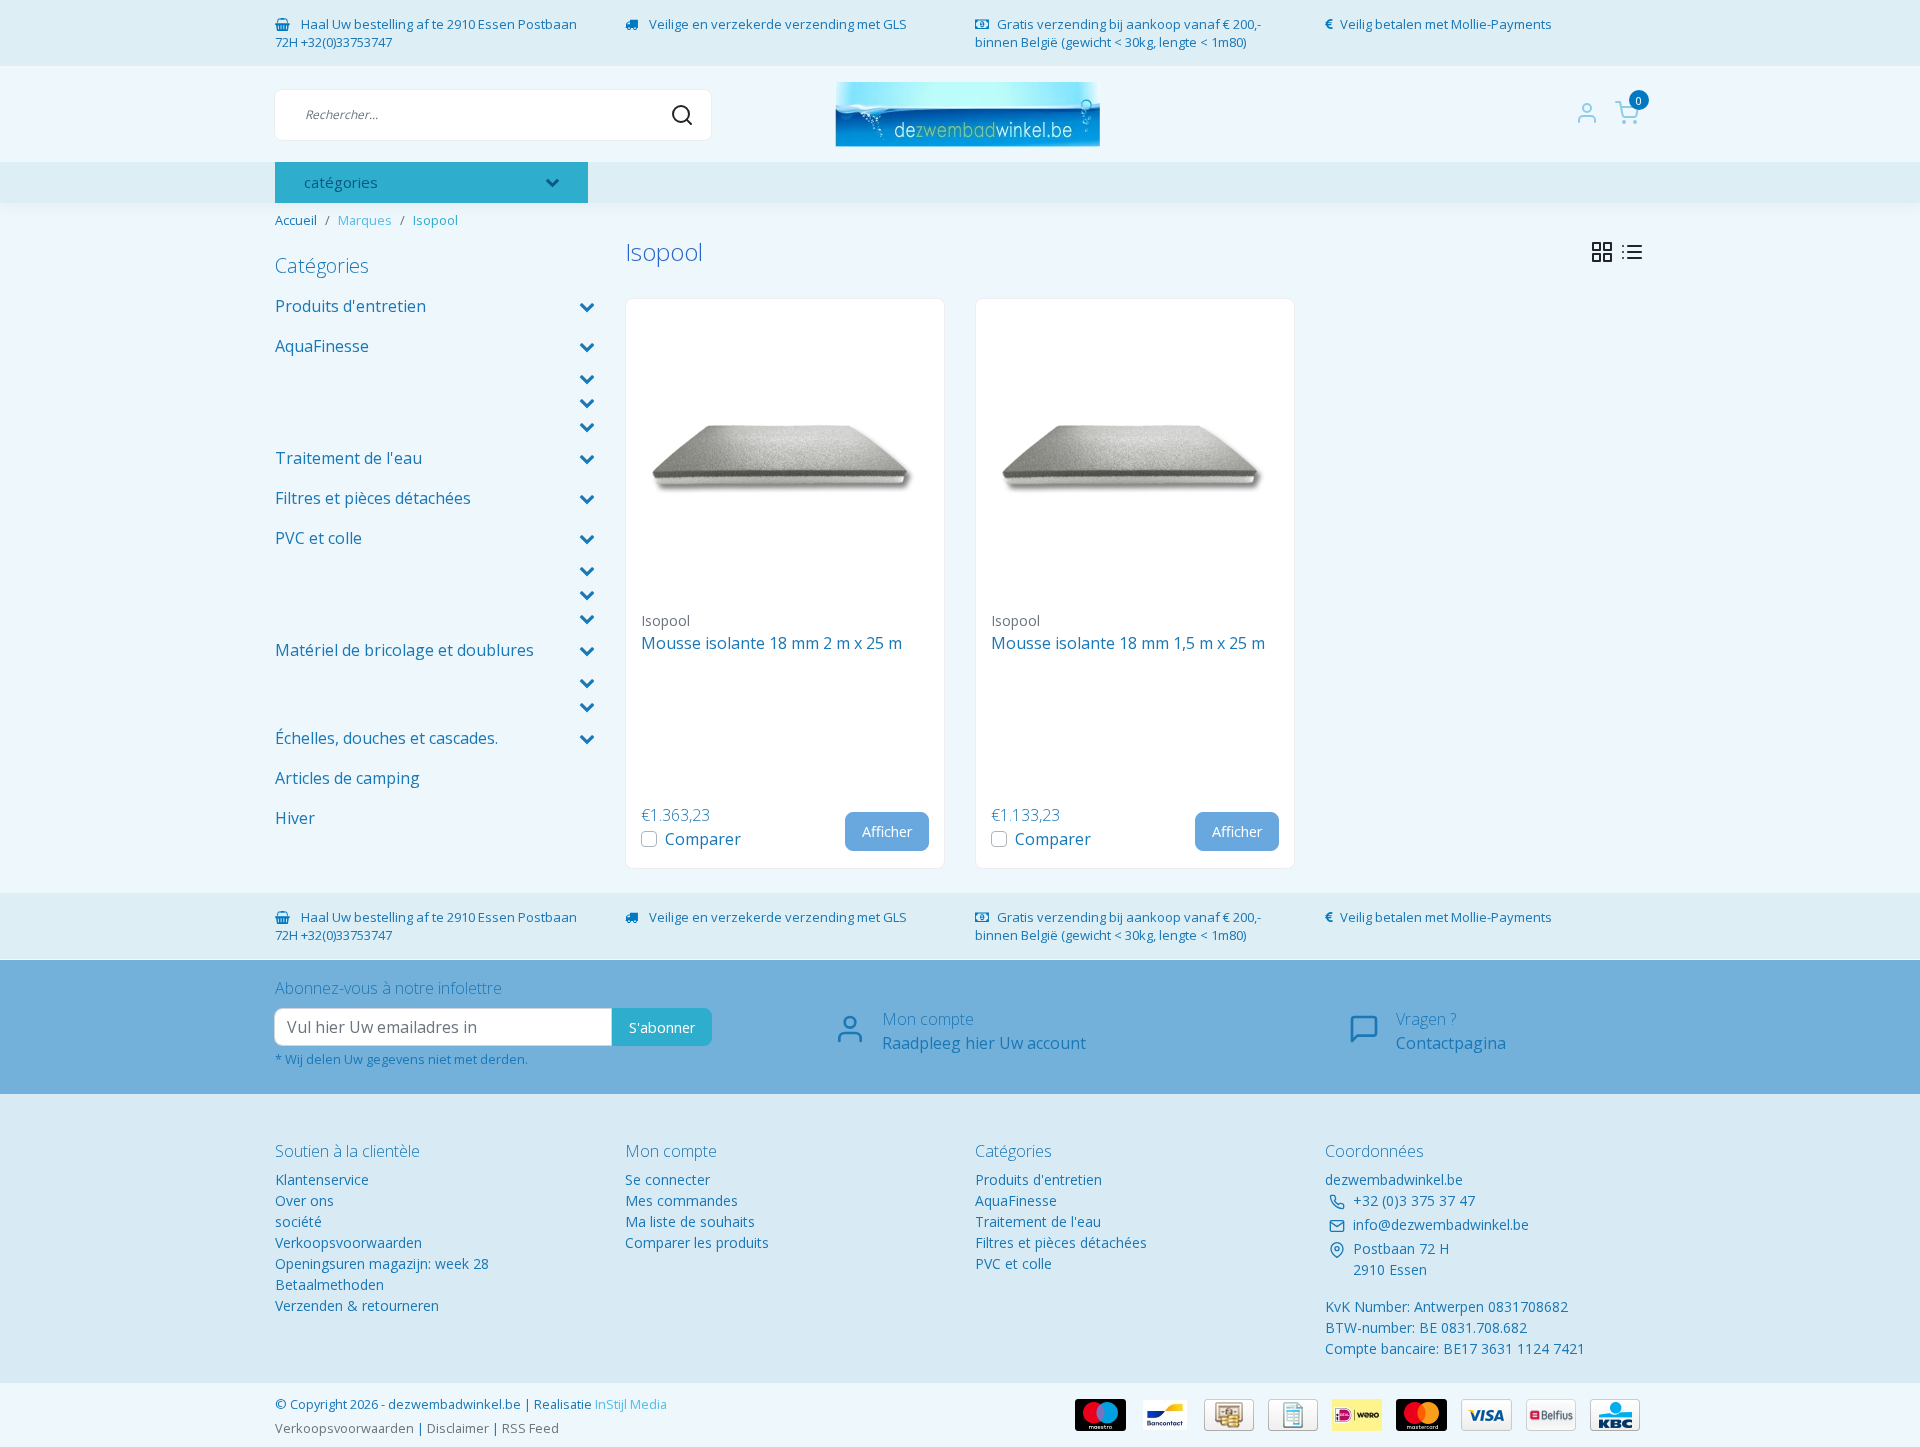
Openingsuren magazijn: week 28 (382, 1263)
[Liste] (1632, 252)
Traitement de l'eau (1038, 1221)
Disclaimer (458, 1428)
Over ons (304, 1200)
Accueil (296, 220)
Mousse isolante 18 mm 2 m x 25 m (771, 643)
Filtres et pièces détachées (1061, 1242)
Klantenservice (322, 1179)
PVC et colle (1013, 1263)
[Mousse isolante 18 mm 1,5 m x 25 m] (1135, 458)
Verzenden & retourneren (357, 1305)
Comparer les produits (697, 1242)
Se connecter (667, 1179)
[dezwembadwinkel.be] (967, 114)
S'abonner (662, 1027)
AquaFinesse (1016, 1200)
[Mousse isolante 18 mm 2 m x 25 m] (785, 458)
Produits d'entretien (1038, 1179)
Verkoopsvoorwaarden (348, 1242)
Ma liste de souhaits (690, 1221)
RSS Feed (530, 1428)
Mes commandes (681, 1200)
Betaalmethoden (329, 1284)
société (298, 1221)
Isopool (435, 220)
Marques (365, 220)
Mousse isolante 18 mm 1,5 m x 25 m (1128, 643)
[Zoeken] (682, 114)
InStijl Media (629, 1404)
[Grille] (1602, 252)
